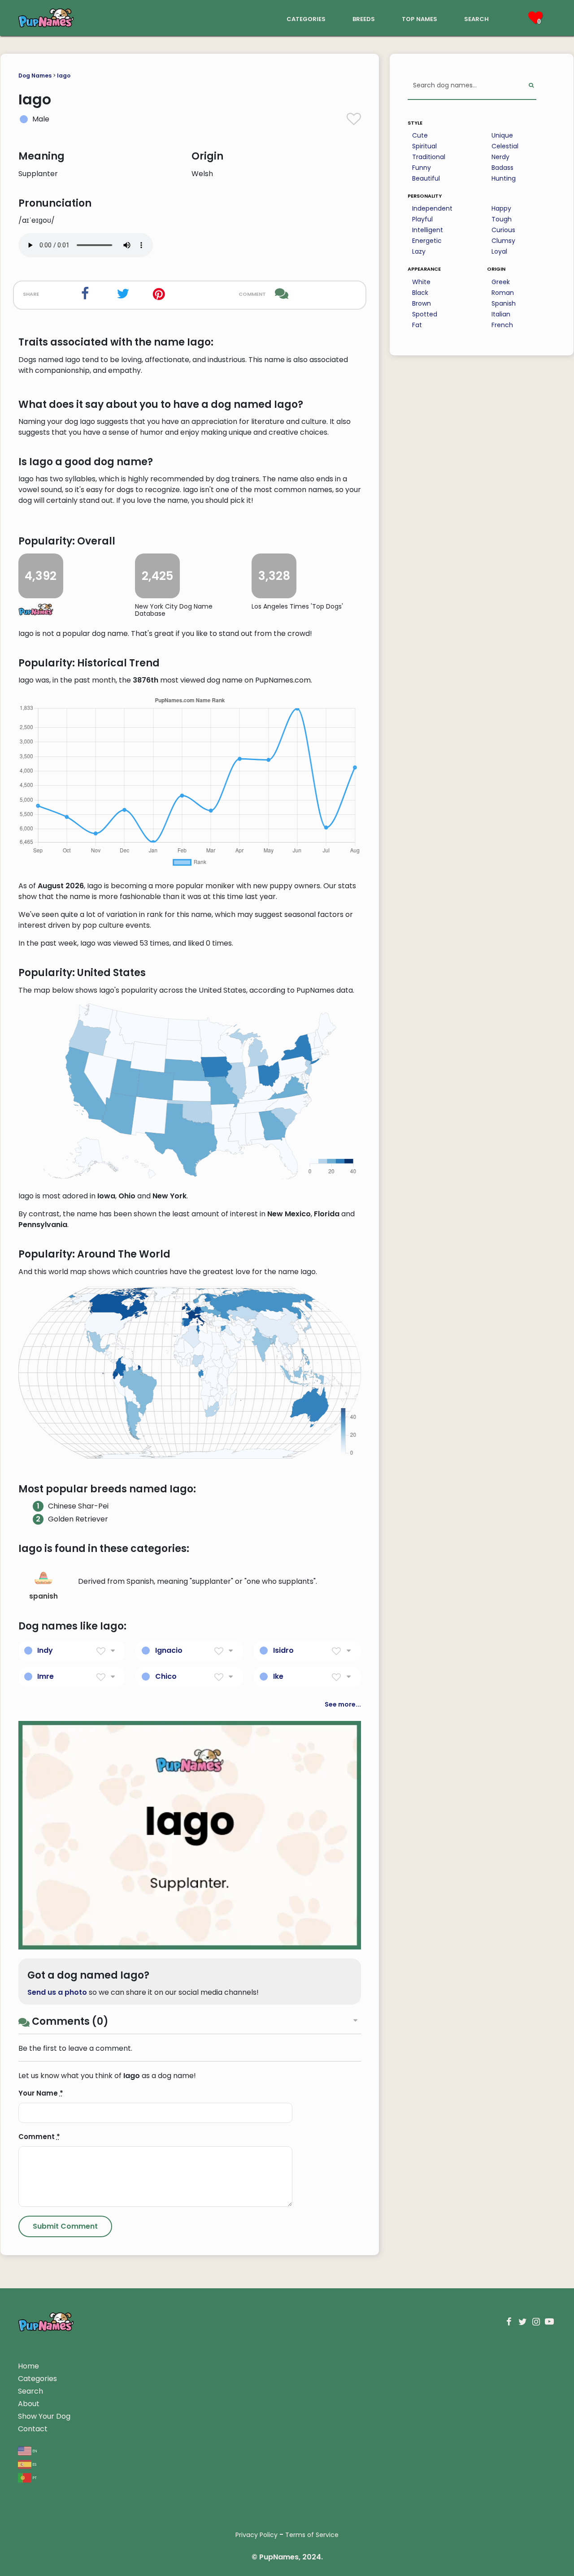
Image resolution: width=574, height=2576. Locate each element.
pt (34, 2477)
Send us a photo (57, 1992)
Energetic (427, 241)
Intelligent (428, 230)
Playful (422, 219)
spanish (43, 1596)
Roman (503, 293)
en (34, 2450)
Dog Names (35, 76)
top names (420, 18)
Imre (46, 1676)
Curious (503, 230)
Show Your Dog (44, 2416)
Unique (502, 135)
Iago (64, 76)
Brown (422, 303)
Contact (33, 2429)
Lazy (419, 251)
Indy (45, 1650)
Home (28, 2366)
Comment (39, 2137)
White (421, 282)
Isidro (283, 1650)
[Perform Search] (531, 86)
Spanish (504, 303)
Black (420, 293)
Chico (166, 1676)
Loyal (499, 251)
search (476, 18)
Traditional (429, 157)
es (34, 2464)
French (502, 325)
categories (306, 18)
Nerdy (500, 157)
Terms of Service (312, 2535)
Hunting (504, 178)
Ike (278, 1676)
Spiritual (424, 146)
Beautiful (426, 178)
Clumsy (503, 241)
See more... (343, 1704)
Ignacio (169, 1650)
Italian (501, 314)
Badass (502, 168)
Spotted (425, 314)
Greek (501, 282)
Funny (422, 168)
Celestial (505, 146)
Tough (502, 219)
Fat (417, 325)
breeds (364, 18)
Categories (37, 2379)
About (29, 2404)
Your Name (41, 2093)
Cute (420, 135)
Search (30, 2391)
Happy (501, 208)
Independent (432, 208)
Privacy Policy (257, 2535)
